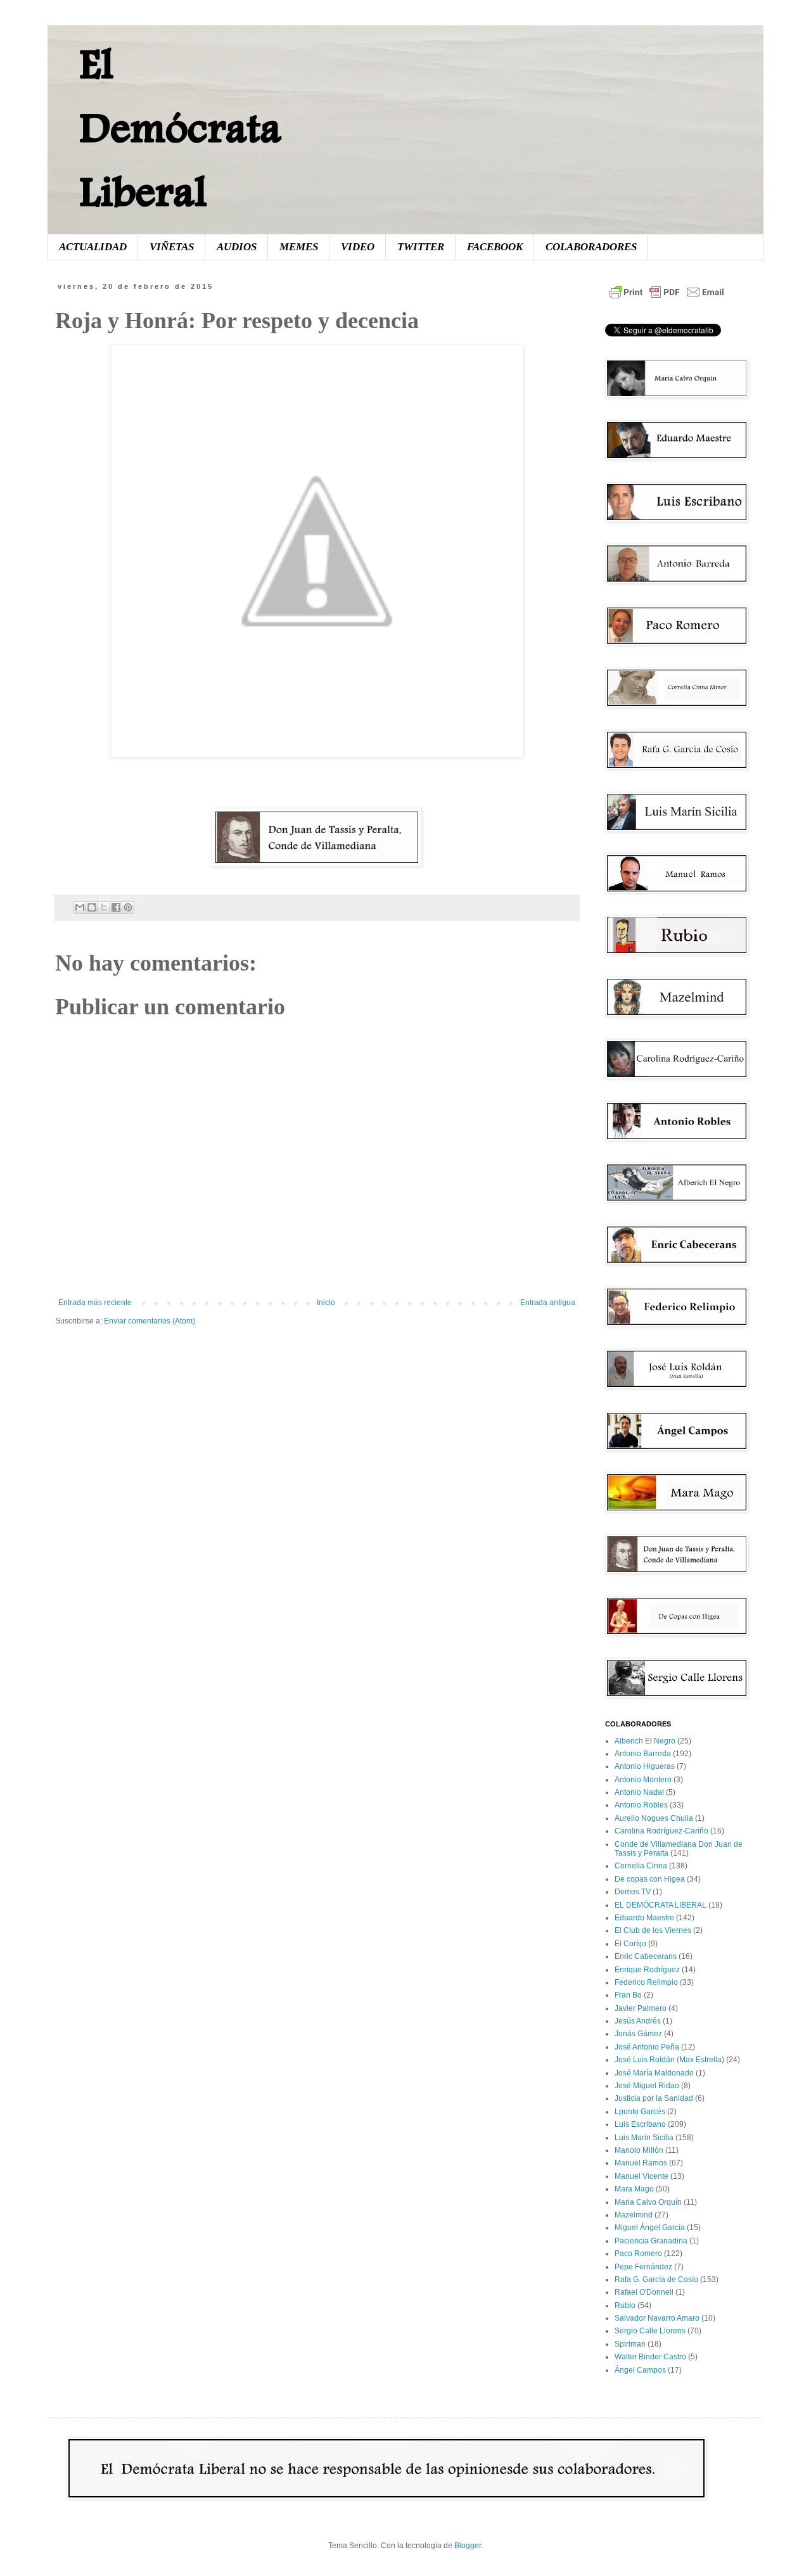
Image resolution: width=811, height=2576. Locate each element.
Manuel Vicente (642, 2176)
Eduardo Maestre (644, 1918)
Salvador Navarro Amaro (657, 2318)
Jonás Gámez (638, 2034)
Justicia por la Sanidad (654, 2098)
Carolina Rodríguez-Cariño (661, 1831)
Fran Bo (628, 1995)
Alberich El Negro (645, 1741)
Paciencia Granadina (651, 2241)
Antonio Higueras (645, 1766)
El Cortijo (630, 1944)
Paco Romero (638, 2254)
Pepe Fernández (643, 2267)
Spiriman (630, 2344)
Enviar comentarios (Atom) (150, 1321)
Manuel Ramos (641, 2163)
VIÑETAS (172, 247)
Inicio (326, 1303)
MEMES (299, 247)
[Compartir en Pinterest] (128, 907)
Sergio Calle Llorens (650, 2331)
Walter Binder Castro (650, 2357)
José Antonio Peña (647, 2047)
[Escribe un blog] (92, 907)
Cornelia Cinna (641, 1866)
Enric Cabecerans (646, 1956)
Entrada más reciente (95, 1303)
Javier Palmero (641, 2008)
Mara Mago (634, 2189)
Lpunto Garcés (640, 2112)
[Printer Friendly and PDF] (667, 299)
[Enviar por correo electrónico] (80, 907)
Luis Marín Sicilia (644, 2138)
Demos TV (633, 1892)
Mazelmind (634, 2215)
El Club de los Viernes (653, 1930)
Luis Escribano (640, 2124)
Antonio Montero (643, 1780)
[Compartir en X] (104, 907)
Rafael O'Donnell (644, 2292)
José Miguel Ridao (647, 2086)
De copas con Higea (650, 1879)
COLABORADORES (591, 247)
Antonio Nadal (639, 1792)
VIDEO (358, 247)
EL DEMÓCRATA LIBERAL (661, 1905)
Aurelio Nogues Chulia (654, 1818)
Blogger (468, 2546)
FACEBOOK (495, 247)
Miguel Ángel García (650, 2228)
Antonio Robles (641, 1805)
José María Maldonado (654, 2073)
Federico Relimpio (646, 1982)
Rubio (625, 2305)
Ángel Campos (640, 2370)
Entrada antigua (548, 1303)
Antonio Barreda (643, 1754)
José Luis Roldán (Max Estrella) (669, 2060)
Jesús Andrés (638, 2021)
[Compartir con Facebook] (116, 907)
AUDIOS (237, 247)
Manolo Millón (639, 2150)
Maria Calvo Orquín (648, 2202)
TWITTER (421, 247)
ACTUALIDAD (93, 247)
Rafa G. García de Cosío (656, 2280)
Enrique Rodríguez (647, 1970)
